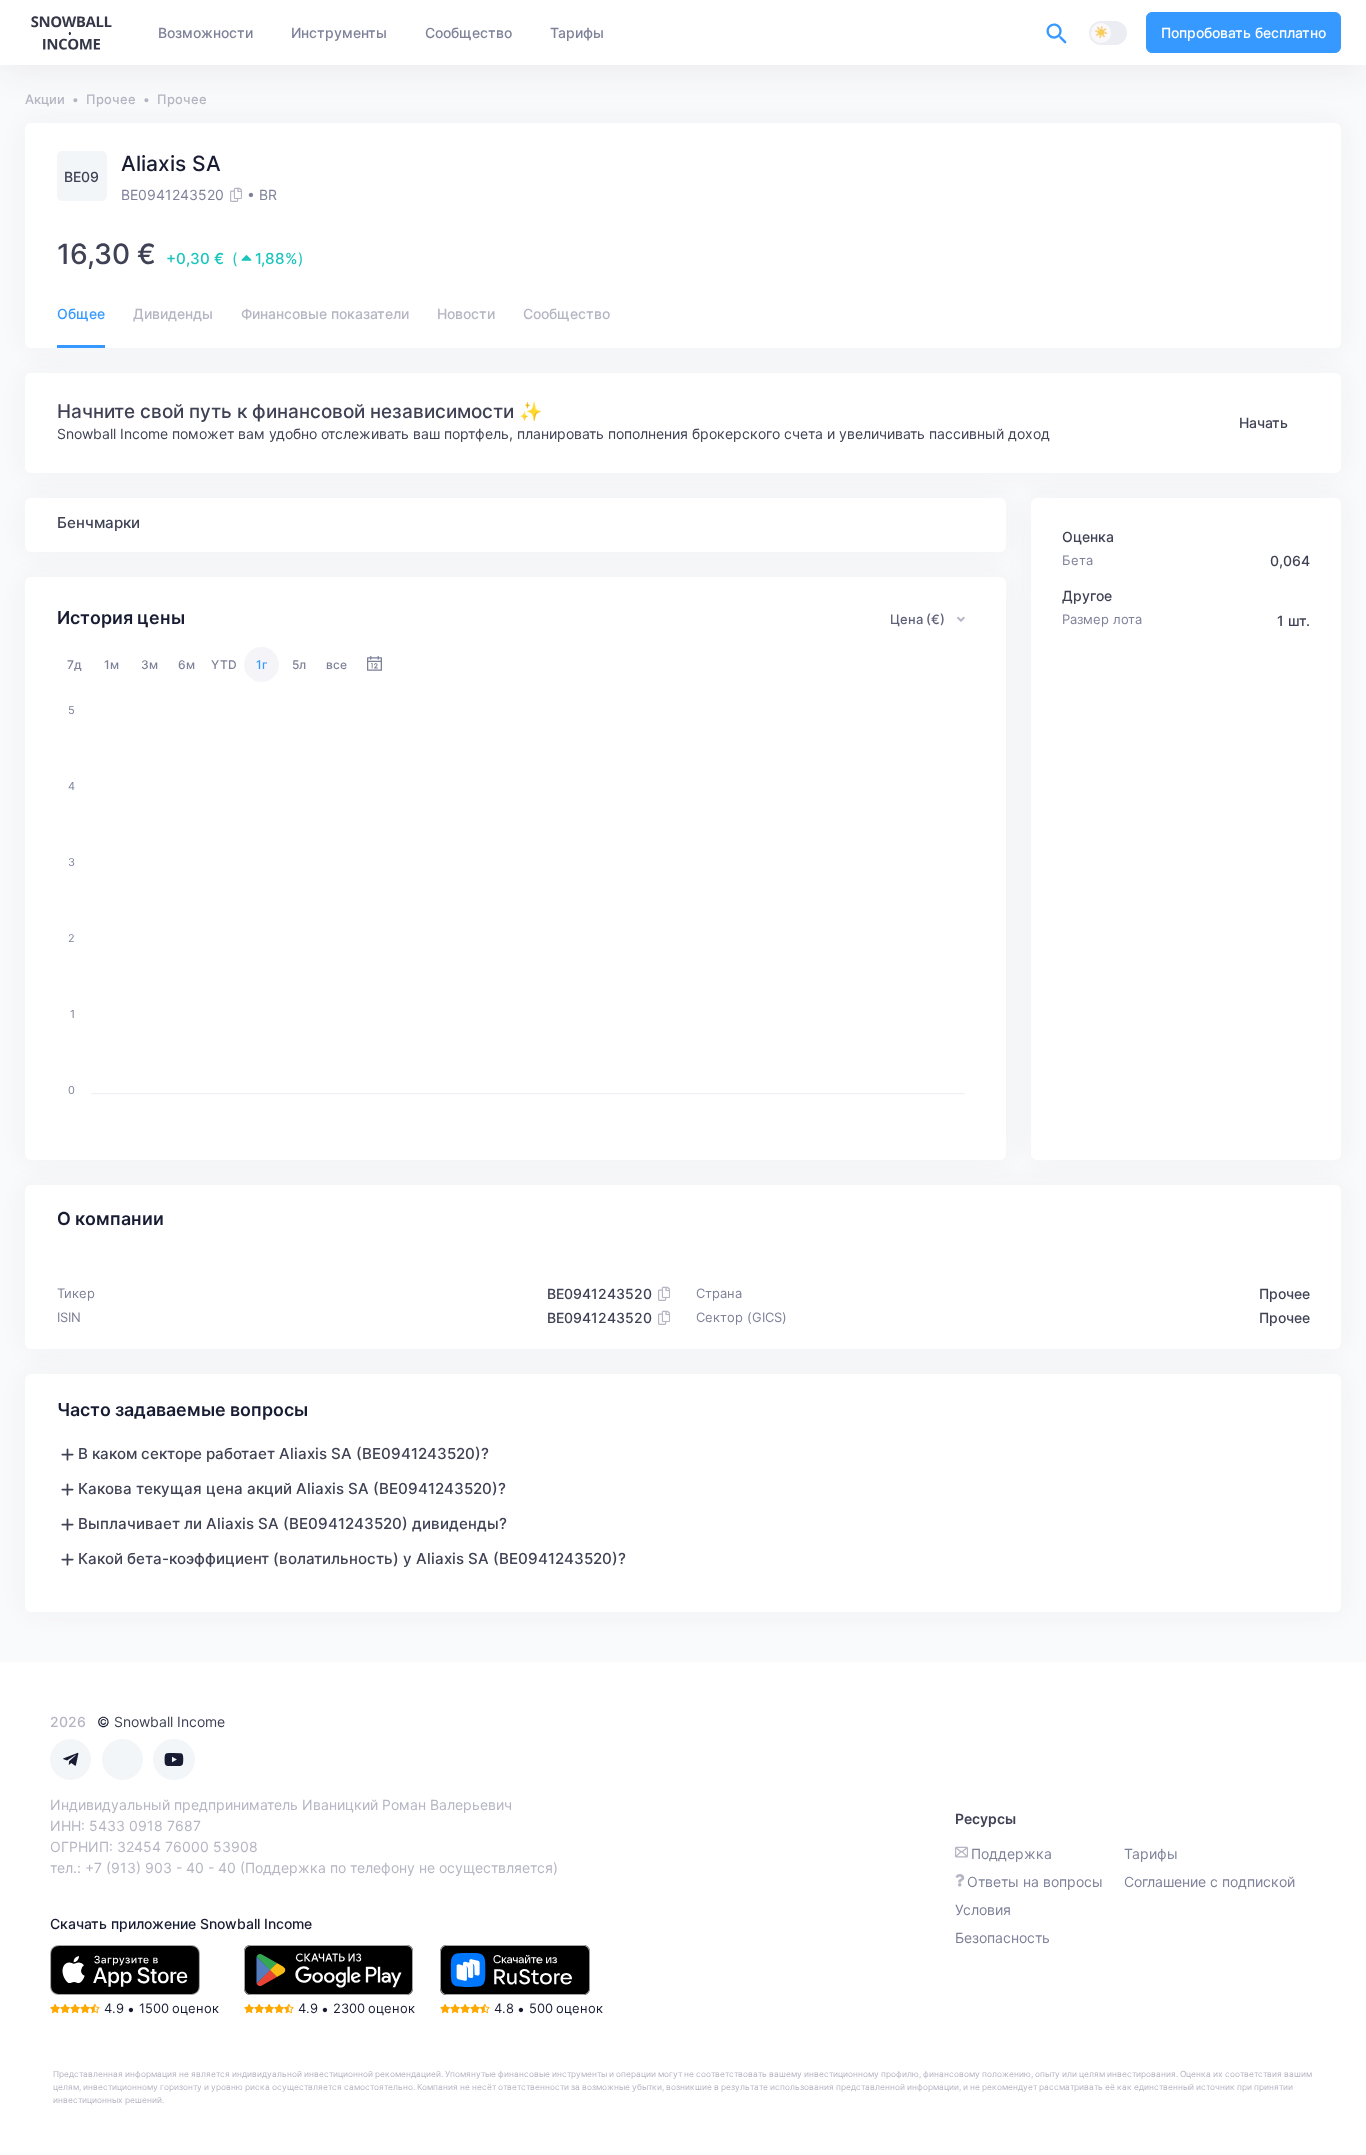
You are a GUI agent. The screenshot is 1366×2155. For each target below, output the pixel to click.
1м (111, 664)
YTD (224, 664)
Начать (1263, 422)
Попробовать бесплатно (1243, 32)
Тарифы (1151, 1853)
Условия (983, 1909)
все (336, 664)
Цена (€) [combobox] (917, 619)
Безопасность (1002, 1937)
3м (149, 664)
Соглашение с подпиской (1209, 1881)
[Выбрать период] (374, 664)
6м (186, 664)
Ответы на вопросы (1035, 1881)
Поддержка (1011, 1853)
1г (262, 664)
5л (299, 664)
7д (74, 664)
